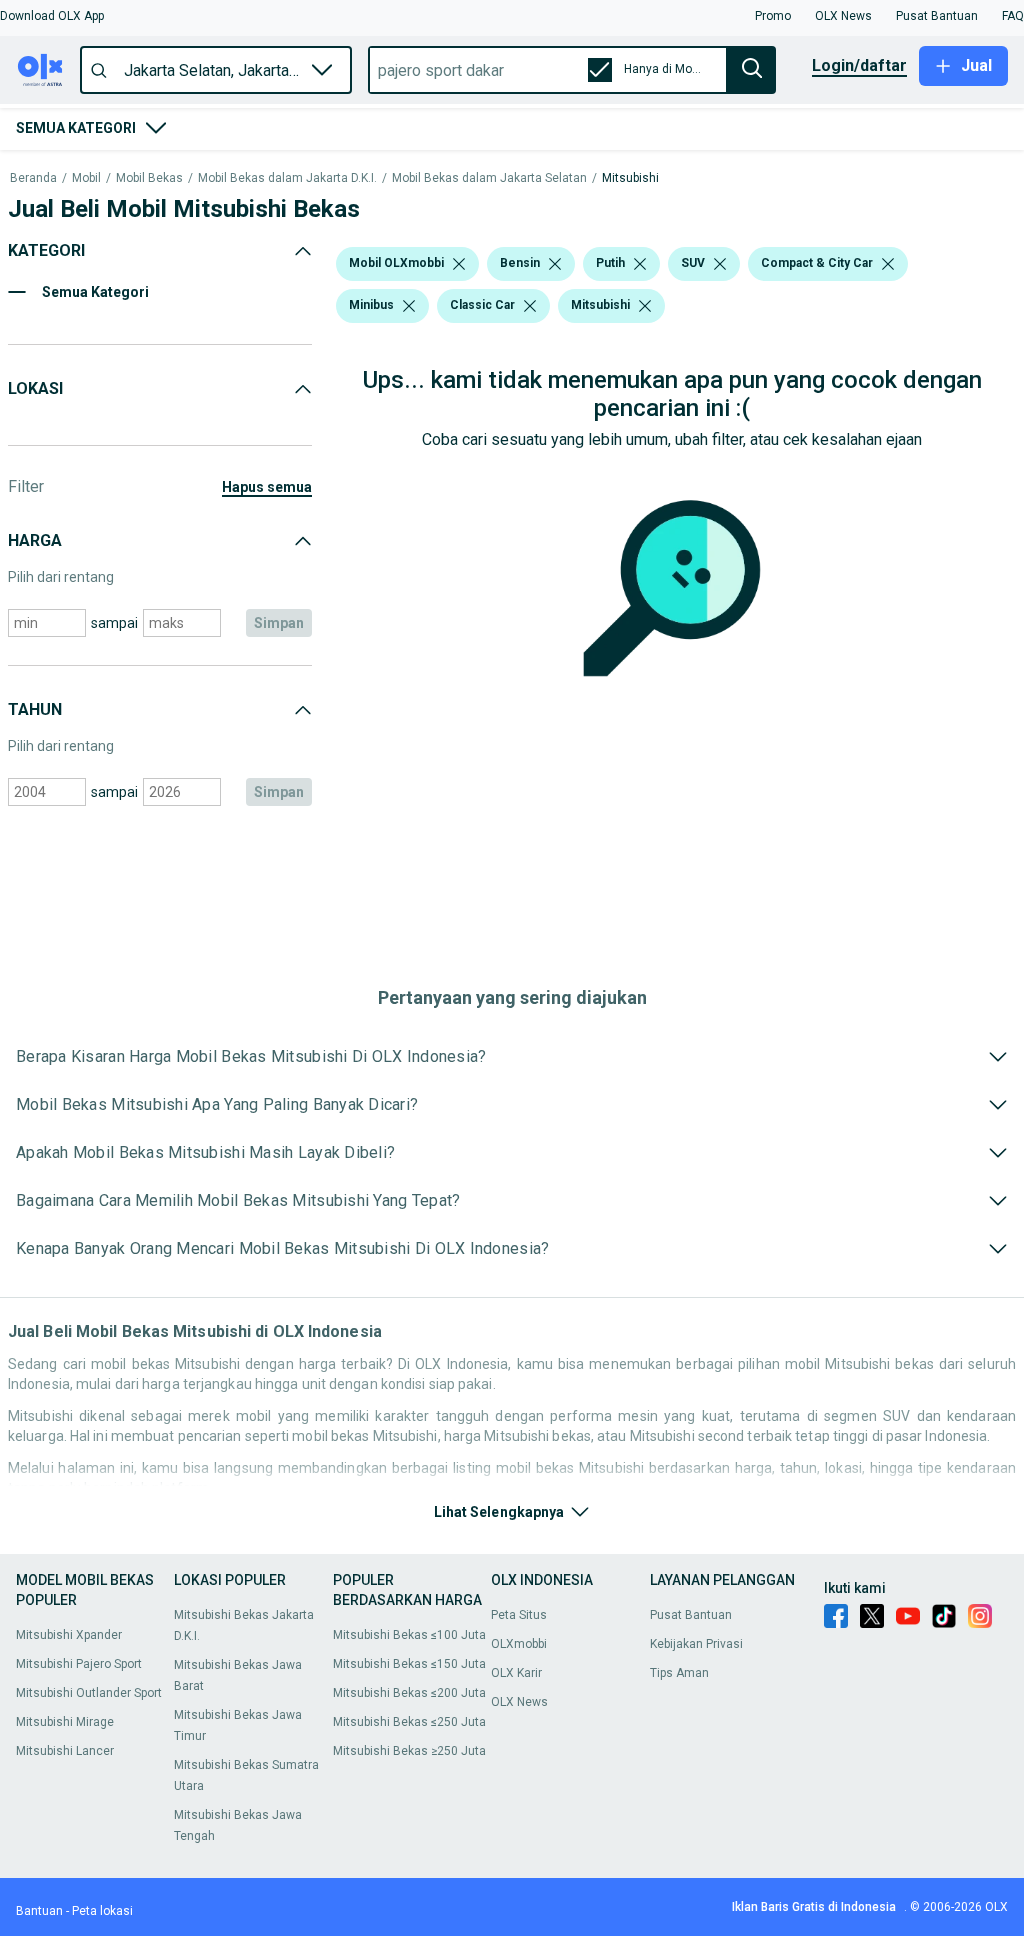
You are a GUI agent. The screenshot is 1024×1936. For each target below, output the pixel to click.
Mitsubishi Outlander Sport (89, 1693)
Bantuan (39, 1911)
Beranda (33, 178)
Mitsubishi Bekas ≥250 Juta (409, 1751)
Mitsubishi (630, 178)
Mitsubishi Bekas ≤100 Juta (409, 1635)
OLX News (519, 1702)
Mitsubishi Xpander (69, 1635)
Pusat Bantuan (691, 1615)
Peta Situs (519, 1615)
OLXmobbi (519, 1644)
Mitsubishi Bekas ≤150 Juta (409, 1664)
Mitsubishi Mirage (65, 1722)
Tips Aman (679, 1673)
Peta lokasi (102, 1911)
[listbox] (459, 264)
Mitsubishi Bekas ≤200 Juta (409, 1693)
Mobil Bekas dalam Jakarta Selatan (489, 178)
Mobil (86, 178)
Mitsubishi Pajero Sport (79, 1664)
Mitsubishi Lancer (65, 1751)
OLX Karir (516, 1673)
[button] (52, 16)
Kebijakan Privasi (696, 1644)
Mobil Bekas (149, 178)
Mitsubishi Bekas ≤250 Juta (409, 1722)
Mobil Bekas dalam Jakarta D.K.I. (287, 178)
